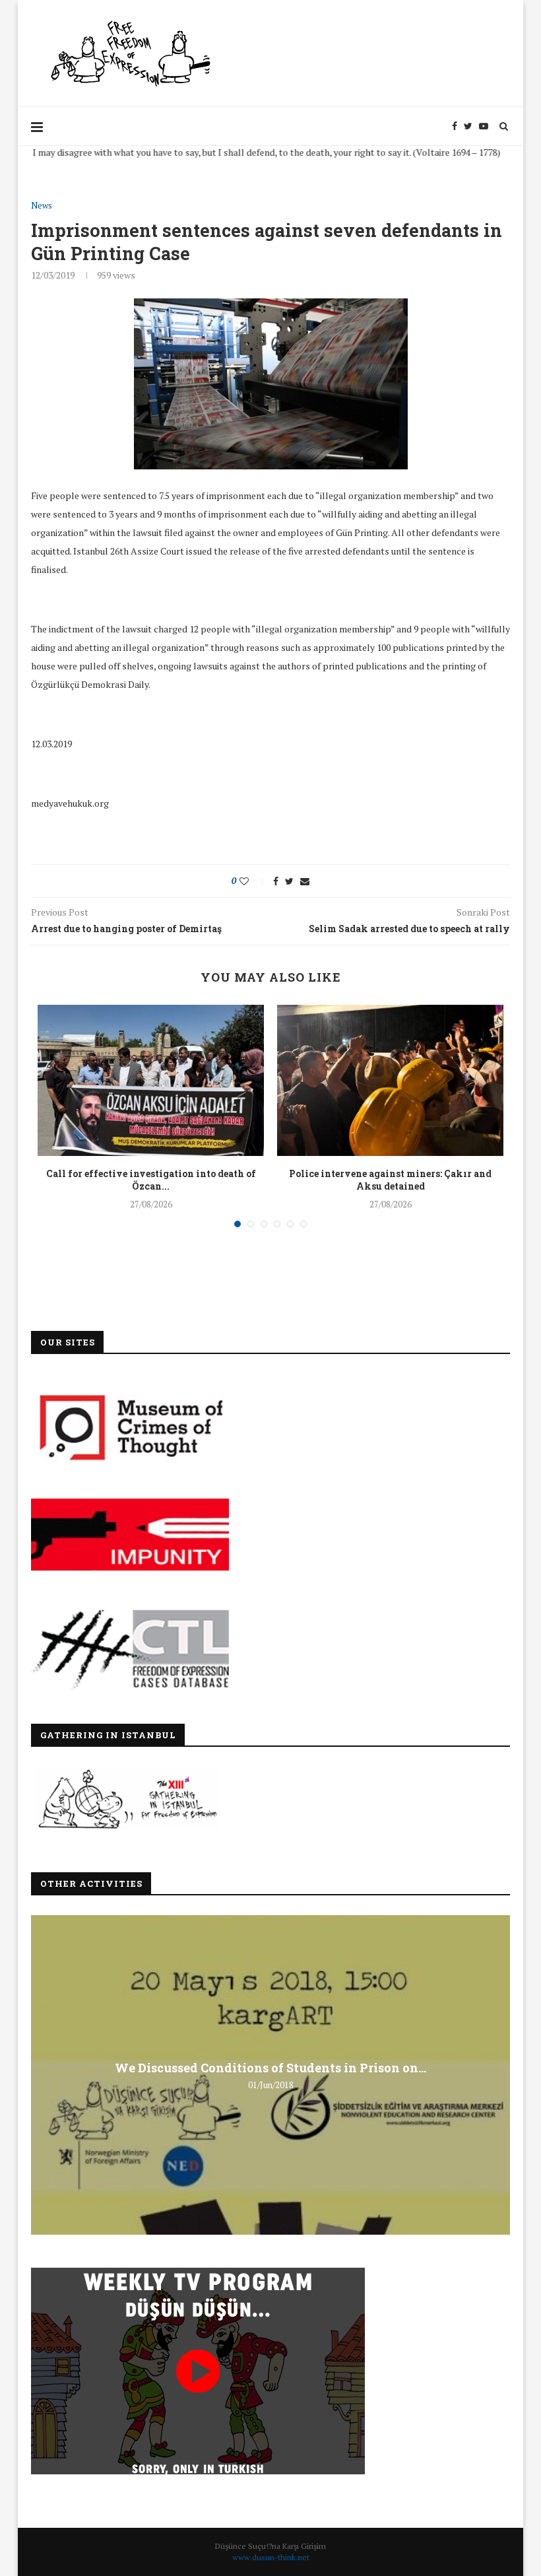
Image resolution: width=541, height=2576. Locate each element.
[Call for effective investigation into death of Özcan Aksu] (151, 1080)
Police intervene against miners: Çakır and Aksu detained (390, 1180)
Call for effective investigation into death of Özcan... (151, 1180)
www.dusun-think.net (271, 2557)
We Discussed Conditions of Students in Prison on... (270, 2067)
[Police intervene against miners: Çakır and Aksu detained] (390, 1080)
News (42, 206)
